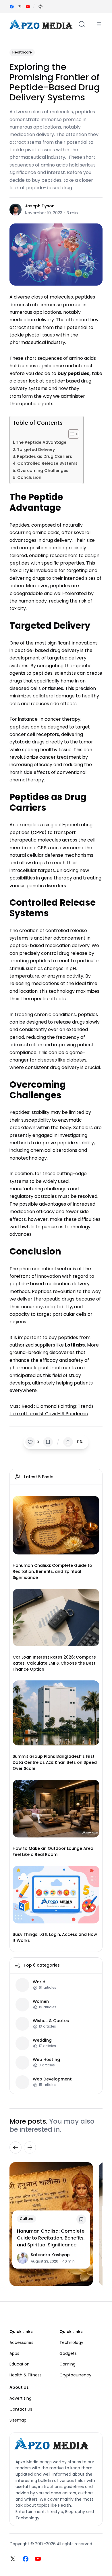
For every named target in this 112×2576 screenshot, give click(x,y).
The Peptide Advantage (41, 442)
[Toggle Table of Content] (71, 434)
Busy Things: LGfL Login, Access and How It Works (55, 1937)
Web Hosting (46, 2060)
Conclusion (29, 477)
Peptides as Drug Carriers (45, 456)
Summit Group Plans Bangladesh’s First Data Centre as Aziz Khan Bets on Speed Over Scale (55, 1762)
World (39, 1982)
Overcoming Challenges (43, 471)
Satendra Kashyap (50, 2255)
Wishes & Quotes (51, 2021)
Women (41, 2002)
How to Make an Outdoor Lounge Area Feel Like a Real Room (53, 1851)
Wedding (42, 2040)
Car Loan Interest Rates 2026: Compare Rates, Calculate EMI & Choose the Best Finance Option (54, 1663)
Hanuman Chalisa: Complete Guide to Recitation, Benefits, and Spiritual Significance (52, 1571)
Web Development (52, 2079)
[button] (40, 7)
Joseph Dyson (40, 206)
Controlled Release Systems (47, 463)
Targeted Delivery (36, 450)
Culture (27, 2219)
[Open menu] (99, 24)
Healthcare (22, 52)
